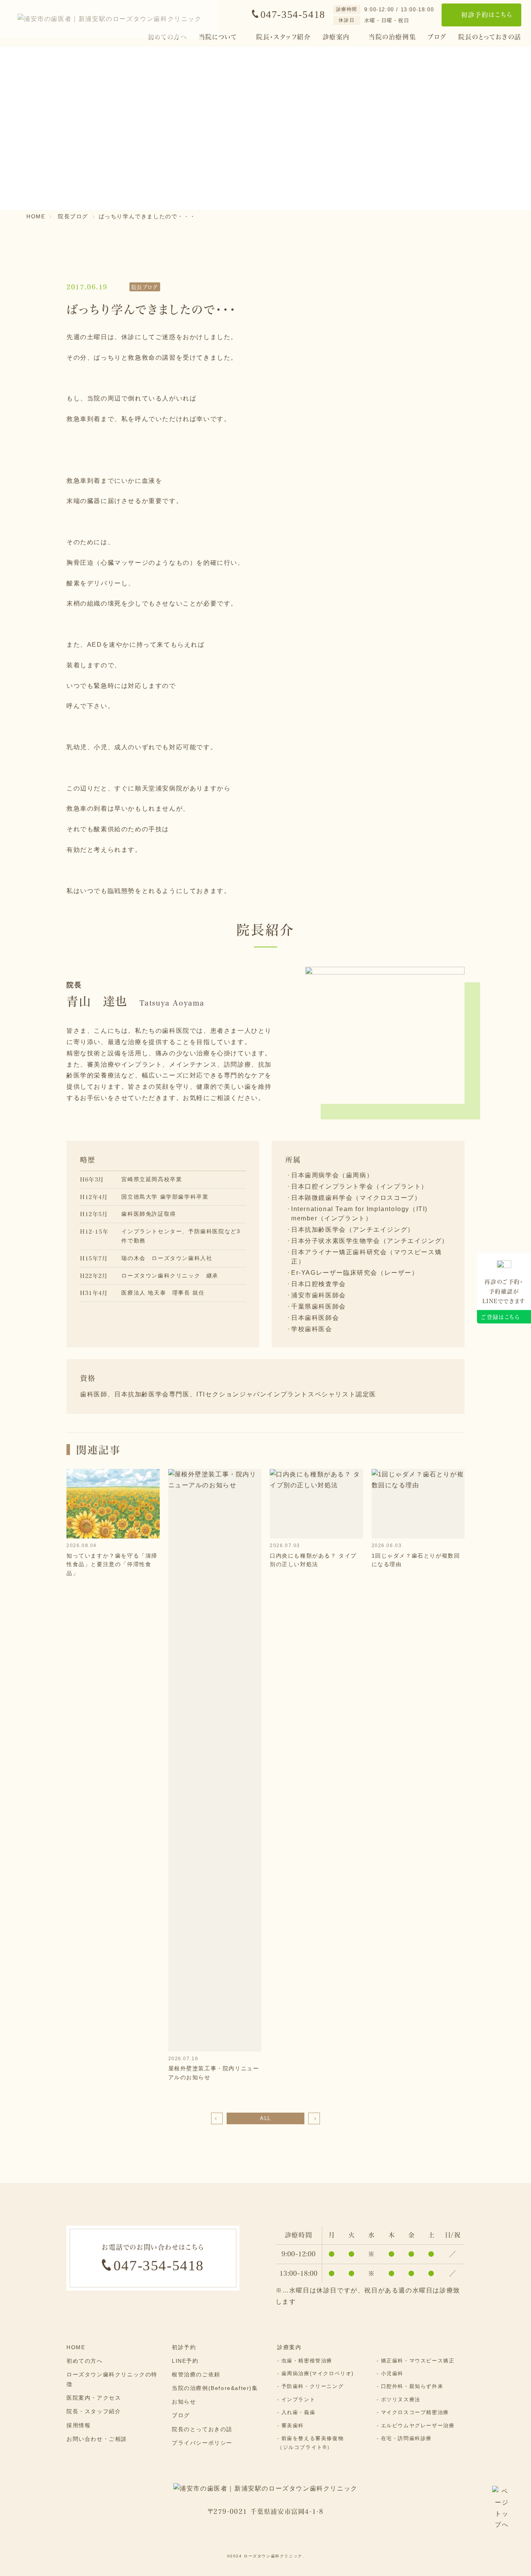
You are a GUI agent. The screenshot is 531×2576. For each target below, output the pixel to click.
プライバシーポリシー (202, 2443)
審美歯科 (293, 2425)
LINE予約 (185, 2361)
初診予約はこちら (487, 15)
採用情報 (79, 2425)
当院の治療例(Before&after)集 (215, 2388)
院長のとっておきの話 (490, 37)
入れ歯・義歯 (298, 2412)
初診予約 (184, 2347)
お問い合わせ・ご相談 (97, 2439)
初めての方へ (85, 2361)
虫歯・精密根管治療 (307, 2361)
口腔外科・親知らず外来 (412, 2386)
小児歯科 (392, 2373)
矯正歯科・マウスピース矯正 (418, 2361)
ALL (265, 2118)
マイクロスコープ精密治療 (415, 2412)
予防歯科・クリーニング (313, 2386)
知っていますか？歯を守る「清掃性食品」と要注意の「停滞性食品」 (112, 1564)
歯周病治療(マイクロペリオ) (318, 2373)
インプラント (298, 2399)
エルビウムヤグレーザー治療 (418, 2425)
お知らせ (184, 2402)
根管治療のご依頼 (196, 2374)
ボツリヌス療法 (401, 2399)
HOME (76, 2347)
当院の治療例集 (392, 37)
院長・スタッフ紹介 (283, 37)
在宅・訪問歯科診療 (406, 2438)
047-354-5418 (293, 15)
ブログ (437, 37)
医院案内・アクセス (94, 2398)
